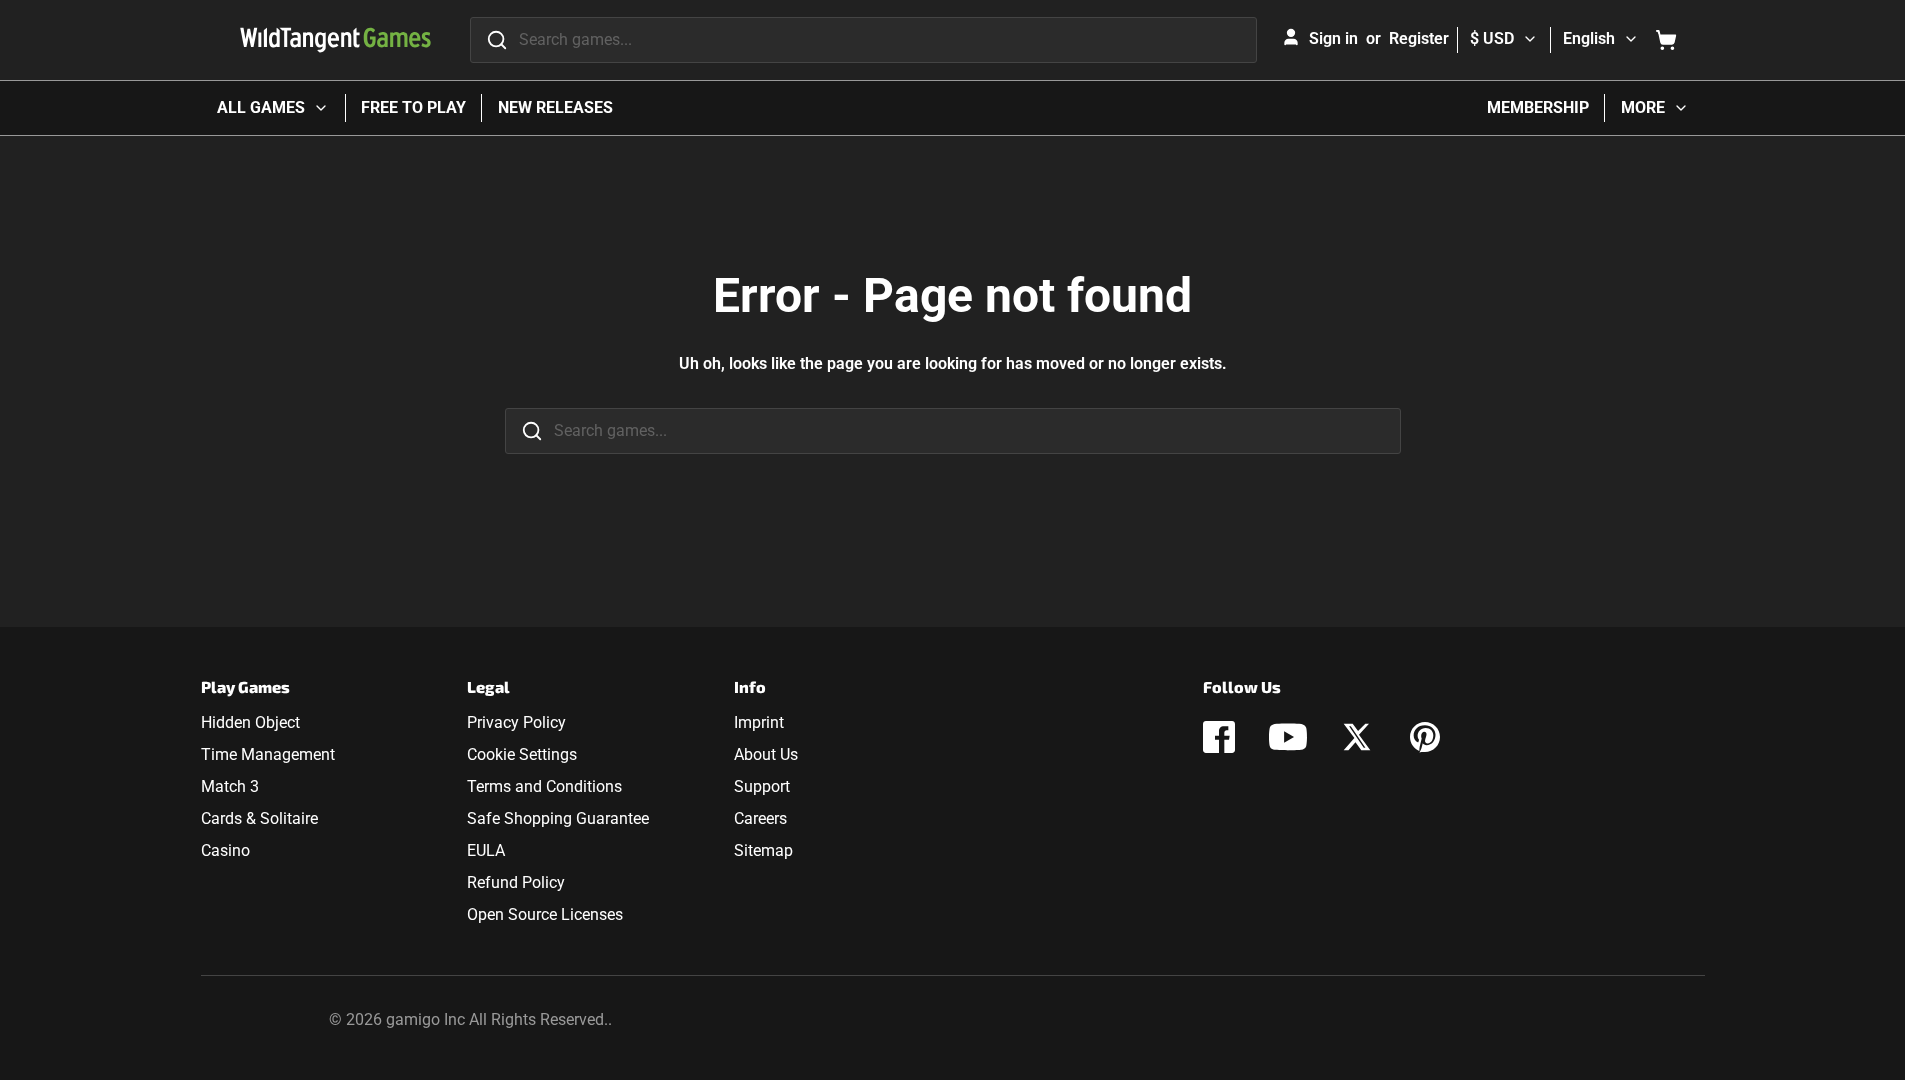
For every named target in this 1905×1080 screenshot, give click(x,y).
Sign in (1333, 38)
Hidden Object (250, 722)
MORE (1643, 107)
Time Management (268, 754)
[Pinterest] (1425, 737)
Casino (225, 850)
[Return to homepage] (335, 40)
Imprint (759, 722)
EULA (486, 850)
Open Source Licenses (545, 914)
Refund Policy (516, 882)
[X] (1357, 737)
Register (1419, 38)
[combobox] (863, 40)
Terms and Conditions (544, 786)
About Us (766, 754)
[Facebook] (1219, 737)
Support (762, 786)
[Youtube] (1288, 737)
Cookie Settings (522, 754)
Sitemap (763, 850)
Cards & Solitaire (259, 818)
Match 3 (230, 786)
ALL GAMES (261, 107)
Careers (760, 818)
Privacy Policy (516, 722)
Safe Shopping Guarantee (558, 818)
